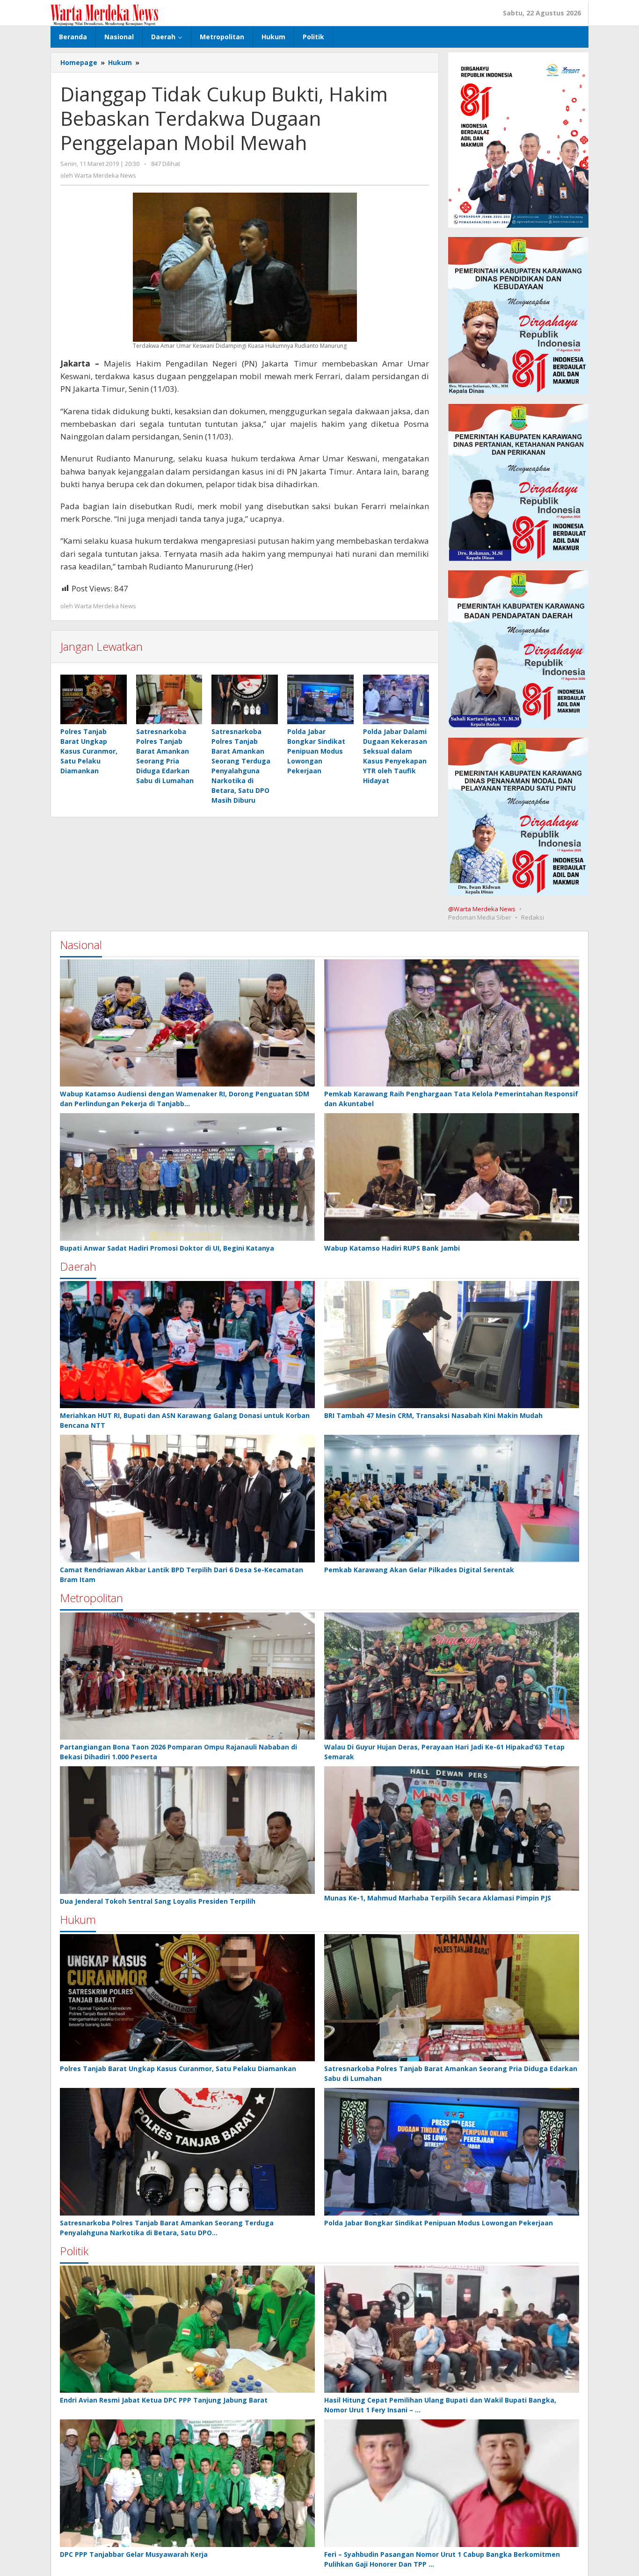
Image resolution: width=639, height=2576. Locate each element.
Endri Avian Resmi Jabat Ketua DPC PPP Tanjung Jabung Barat (164, 2400)
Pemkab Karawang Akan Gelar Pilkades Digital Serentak (419, 1570)
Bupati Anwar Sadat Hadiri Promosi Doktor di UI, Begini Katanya (167, 1248)
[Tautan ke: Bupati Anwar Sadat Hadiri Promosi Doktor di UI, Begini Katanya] (187, 1177)
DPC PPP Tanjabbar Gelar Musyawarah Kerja (134, 2554)
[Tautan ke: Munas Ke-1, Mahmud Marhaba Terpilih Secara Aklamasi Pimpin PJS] (452, 1828)
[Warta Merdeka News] (104, 14)
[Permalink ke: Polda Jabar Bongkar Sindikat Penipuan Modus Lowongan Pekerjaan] (320, 699)
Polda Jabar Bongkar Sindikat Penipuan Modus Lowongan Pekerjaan (316, 751)
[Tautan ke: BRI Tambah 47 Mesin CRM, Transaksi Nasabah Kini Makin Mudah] (452, 1345)
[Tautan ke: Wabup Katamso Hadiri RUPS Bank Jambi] (452, 1177)
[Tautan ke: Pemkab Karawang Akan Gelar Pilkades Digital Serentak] (452, 1499)
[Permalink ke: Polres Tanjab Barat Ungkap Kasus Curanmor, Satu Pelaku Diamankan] (94, 699)
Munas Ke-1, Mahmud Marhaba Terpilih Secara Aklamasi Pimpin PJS (438, 1898)
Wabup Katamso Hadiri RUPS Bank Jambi (392, 1248)
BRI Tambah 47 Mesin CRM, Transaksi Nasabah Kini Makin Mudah (433, 1415)
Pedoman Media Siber (480, 917)
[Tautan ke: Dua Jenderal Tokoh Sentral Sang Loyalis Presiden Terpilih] (187, 1830)
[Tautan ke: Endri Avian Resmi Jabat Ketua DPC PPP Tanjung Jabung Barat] (187, 2329)
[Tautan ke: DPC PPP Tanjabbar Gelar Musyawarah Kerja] (187, 2483)
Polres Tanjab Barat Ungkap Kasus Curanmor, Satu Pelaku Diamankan (89, 751)
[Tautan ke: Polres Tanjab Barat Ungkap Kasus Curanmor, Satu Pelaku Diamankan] (187, 1998)
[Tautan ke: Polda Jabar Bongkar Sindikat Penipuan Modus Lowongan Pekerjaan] (452, 2152)
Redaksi (533, 917)
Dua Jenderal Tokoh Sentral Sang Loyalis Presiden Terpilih (158, 1901)
